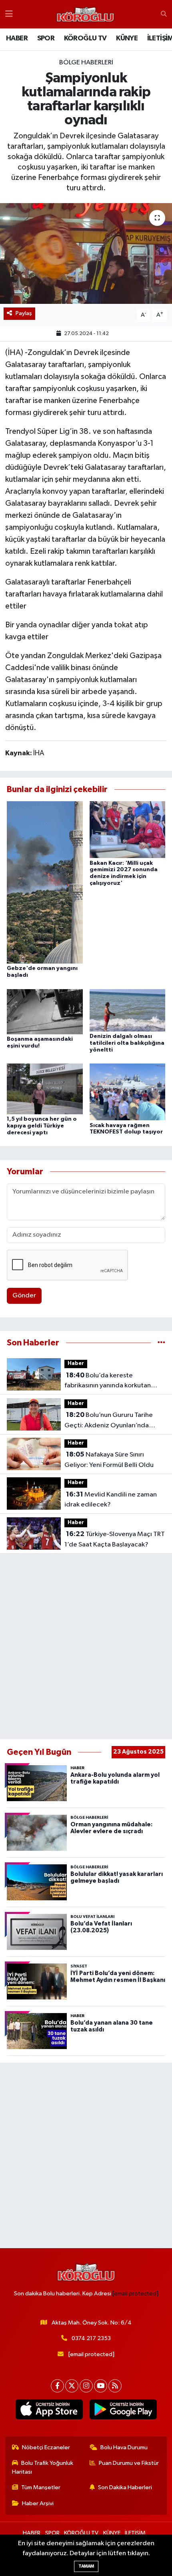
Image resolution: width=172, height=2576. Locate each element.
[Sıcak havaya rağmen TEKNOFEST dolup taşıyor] (128, 1092)
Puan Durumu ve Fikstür (129, 2463)
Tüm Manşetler (41, 2487)
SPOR (46, 38)
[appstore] (49, 2411)
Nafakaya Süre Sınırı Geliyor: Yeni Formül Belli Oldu (109, 1460)
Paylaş (24, 313)
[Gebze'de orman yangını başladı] (45, 882)
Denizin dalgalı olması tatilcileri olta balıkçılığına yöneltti (127, 1043)
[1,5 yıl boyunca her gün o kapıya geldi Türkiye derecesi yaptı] (45, 1089)
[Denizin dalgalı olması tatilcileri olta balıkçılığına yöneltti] (128, 1010)
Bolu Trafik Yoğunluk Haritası (43, 2467)
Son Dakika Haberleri (125, 2487)
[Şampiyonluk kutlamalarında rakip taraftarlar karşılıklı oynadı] (86, 253)
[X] (72, 2386)
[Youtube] (101, 2386)
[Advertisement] (86, 1646)
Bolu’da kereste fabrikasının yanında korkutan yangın (108, 1381)
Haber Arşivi (38, 2503)
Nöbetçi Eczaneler (46, 2447)
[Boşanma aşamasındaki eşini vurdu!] (45, 1011)
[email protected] (135, 2294)
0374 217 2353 (91, 2338)
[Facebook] (57, 2386)
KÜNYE (127, 38)
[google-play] (123, 2411)
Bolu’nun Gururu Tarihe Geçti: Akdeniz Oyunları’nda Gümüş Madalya (109, 1421)
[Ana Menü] (9, 14)
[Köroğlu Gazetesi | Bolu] (85, 14)
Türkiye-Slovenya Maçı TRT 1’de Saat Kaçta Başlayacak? (115, 1539)
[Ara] (164, 14)
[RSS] (115, 2386)
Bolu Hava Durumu (124, 2447)
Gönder (24, 1296)
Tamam (86, 2566)
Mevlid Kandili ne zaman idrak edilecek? (111, 1500)
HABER (17, 38)
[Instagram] (86, 2386)
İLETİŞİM (135, 2533)
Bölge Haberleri (86, 63)
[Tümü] (161, 1343)
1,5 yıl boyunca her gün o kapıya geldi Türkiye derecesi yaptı (42, 1126)
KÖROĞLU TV (85, 38)
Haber (76, 1364)
